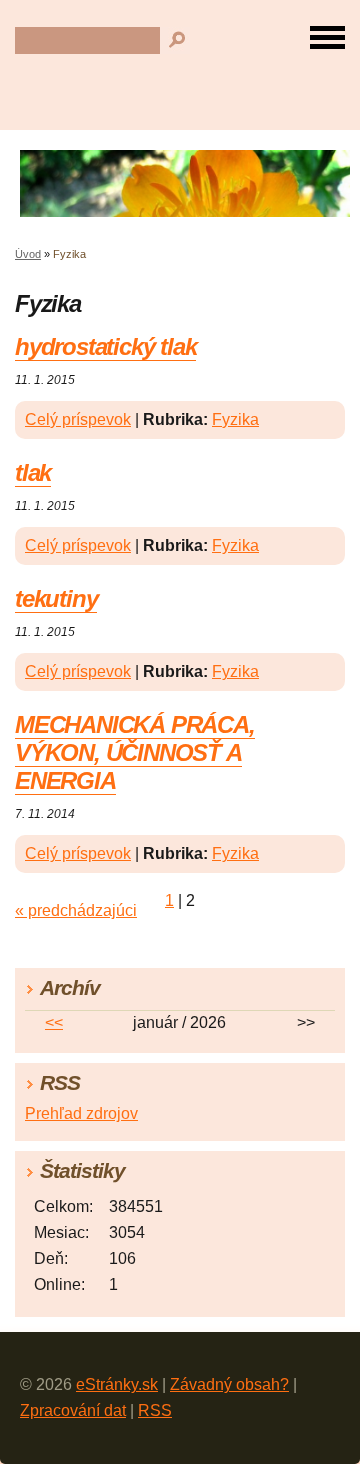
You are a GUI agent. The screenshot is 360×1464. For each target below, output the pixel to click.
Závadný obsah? (229, 1384)
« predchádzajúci (76, 910)
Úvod (28, 254)
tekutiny (56, 598)
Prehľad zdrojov (81, 1113)
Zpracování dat (73, 1410)
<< (54, 1022)
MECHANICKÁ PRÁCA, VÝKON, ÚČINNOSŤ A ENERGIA (135, 752)
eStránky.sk (117, 1384)
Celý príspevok (78, 419)
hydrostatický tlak (105, 346)
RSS (155, 1410)
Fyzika (235, 419)
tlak (33, 472)
